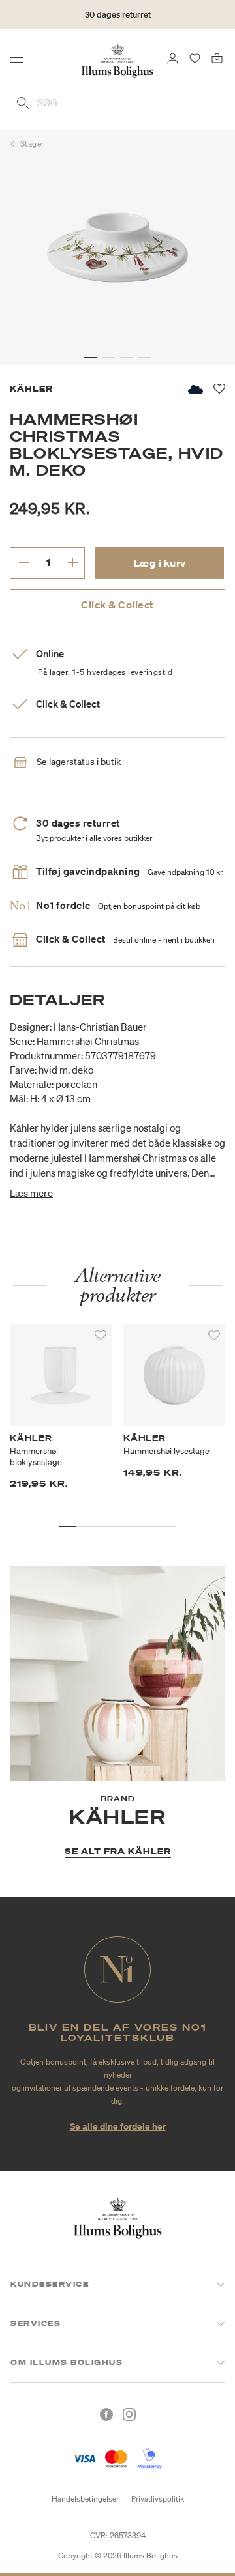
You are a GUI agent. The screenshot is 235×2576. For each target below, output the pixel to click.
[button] (90, 358)
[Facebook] (106, 2414)
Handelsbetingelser (85, 2499)
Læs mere (31, 1193)
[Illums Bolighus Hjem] (117, 60)
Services (36, 2323)
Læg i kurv (160, 563)
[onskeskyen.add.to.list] (195, 389)
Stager (32, 144)
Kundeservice (50, 2284)
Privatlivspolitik (158, 2499)
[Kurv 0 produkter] (217, 57)
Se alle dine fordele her (118, 2126)
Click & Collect (117, 605)
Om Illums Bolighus (67, 2362)
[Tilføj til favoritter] (101, 1336)
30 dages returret (118, 15)
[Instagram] (129, 2414)
